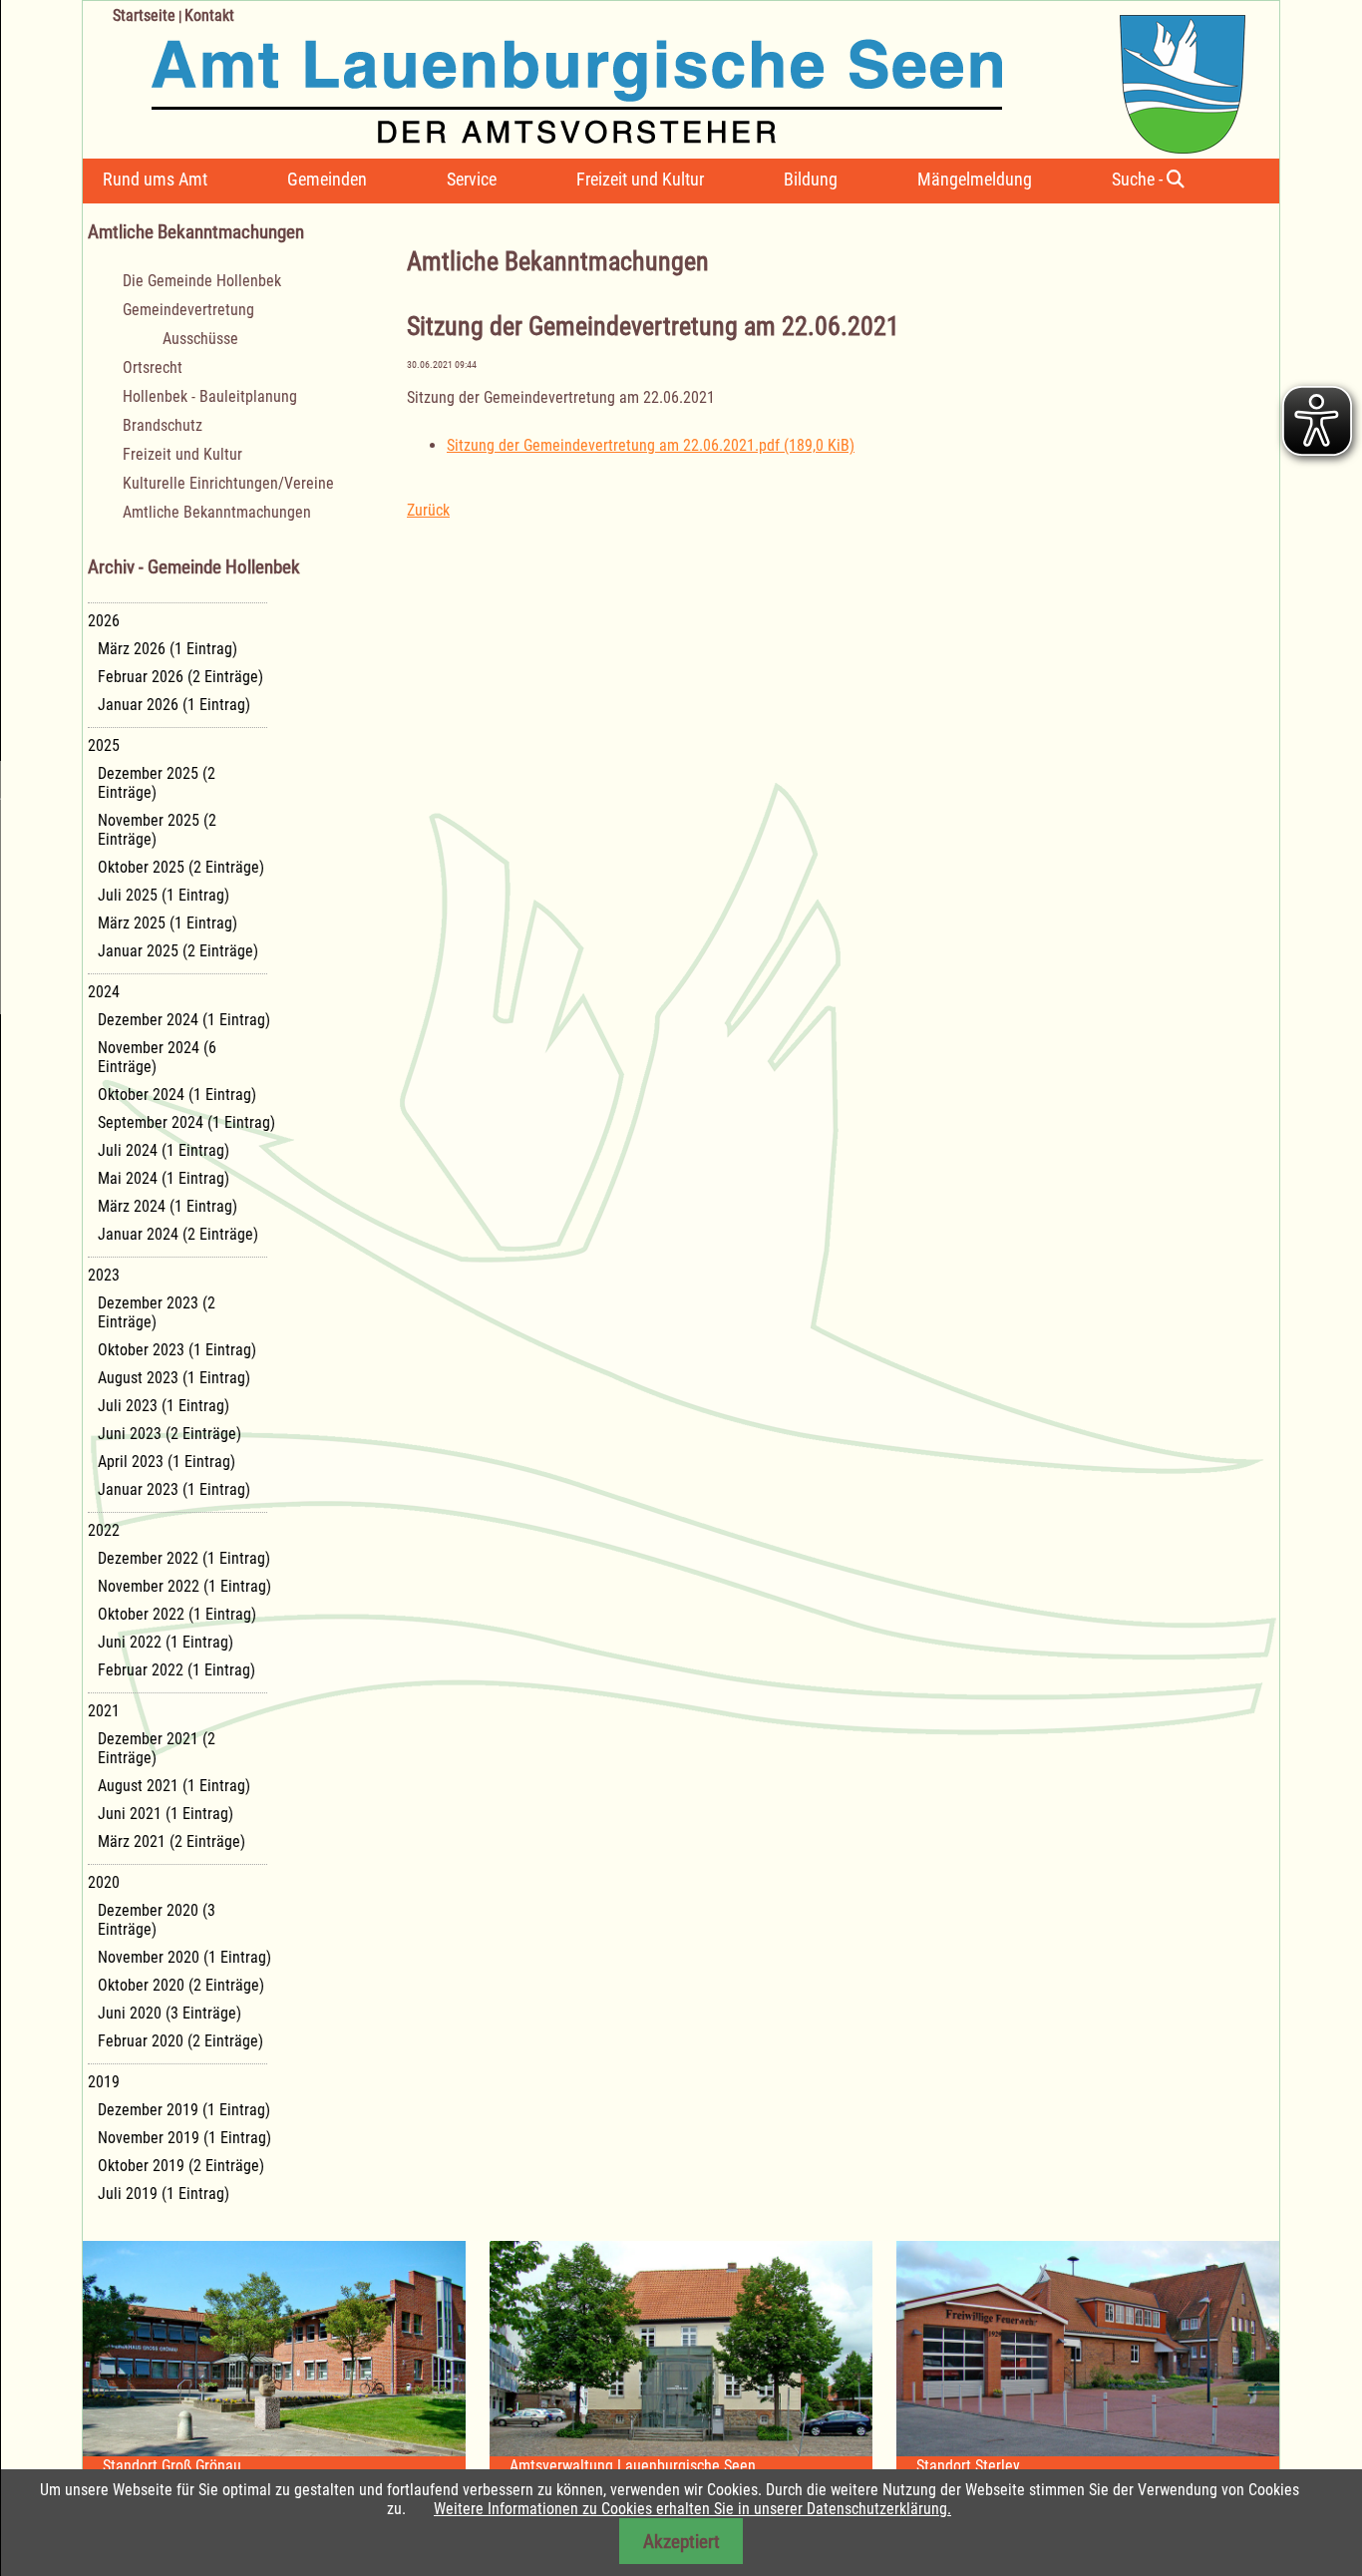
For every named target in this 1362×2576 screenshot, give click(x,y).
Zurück (428, 510)
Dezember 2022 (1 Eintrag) (184, 1558)
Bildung (811, 179)
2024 (104, 992)
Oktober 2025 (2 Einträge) (181, 867)
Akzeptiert (681, 2542)
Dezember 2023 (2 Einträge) (157, 1312)
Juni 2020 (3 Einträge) (170, 2013)
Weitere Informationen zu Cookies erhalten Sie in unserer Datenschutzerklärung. (692, 2509)
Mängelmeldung (975, 179)
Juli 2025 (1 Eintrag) (164, 895)
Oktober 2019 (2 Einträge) (181, 2166)
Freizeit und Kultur (640, 179)
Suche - (1139, 179)
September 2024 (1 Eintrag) (186, 1122)
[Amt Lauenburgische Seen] (664, 77)
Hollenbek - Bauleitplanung (210, 396)
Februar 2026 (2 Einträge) (180, 677)
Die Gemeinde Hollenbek (202, 281)
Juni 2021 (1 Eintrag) (166, 1814)
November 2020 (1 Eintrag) (184, 1957)
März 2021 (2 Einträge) (171, 1841)
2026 (104, 621)
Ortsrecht (153, 368)
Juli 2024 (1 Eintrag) (164, 1150)
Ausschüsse (200, 339)
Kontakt (209, 15)
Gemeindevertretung (188, 310)
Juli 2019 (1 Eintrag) (164, 2194)
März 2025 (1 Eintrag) (168, 923)
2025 (104, 745)
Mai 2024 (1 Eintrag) (164, 1178)
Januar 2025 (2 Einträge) (178, 951)
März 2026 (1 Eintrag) (168, 649)
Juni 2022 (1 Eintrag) (166, 1642)
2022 (104, 1530)
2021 (104, 1711)
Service (472, 179)
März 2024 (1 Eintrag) (168, 1206)
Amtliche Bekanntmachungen (217, 512)
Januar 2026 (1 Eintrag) (174, 705)
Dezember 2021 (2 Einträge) (157, 1748)
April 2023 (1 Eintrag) (167, 1462)
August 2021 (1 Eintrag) (174, 1786)
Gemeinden (327, 179)
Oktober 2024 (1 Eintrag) (177, 1095)
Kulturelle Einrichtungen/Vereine (228, 483)
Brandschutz (163, 425)
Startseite (144, 15)
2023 (104, 1275)
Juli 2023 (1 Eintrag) (164, 1406)
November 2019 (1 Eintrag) (184, 2138)
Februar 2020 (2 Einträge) (180, 2041)
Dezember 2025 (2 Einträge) (157, 783)
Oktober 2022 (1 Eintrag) (177, 1614)
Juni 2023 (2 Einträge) (170, 1434)
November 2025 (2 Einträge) (157, 830)
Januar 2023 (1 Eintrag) (174, 1489)
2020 (104, 1882)
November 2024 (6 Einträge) (157, 1057)
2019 (104, 2082)
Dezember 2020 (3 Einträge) (157, 1920)
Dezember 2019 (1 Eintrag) (184, 2110)
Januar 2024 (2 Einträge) (178, 1234)
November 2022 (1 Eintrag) (184, 1586)
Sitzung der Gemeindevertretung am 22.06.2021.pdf (651, 445)
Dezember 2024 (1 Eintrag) (184, 1020)
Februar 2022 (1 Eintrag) (176, 1670)
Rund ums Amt (155, 179)
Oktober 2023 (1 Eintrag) (177, 1350)
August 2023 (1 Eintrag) (174, 1378)
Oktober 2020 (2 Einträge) (181, 1985)
